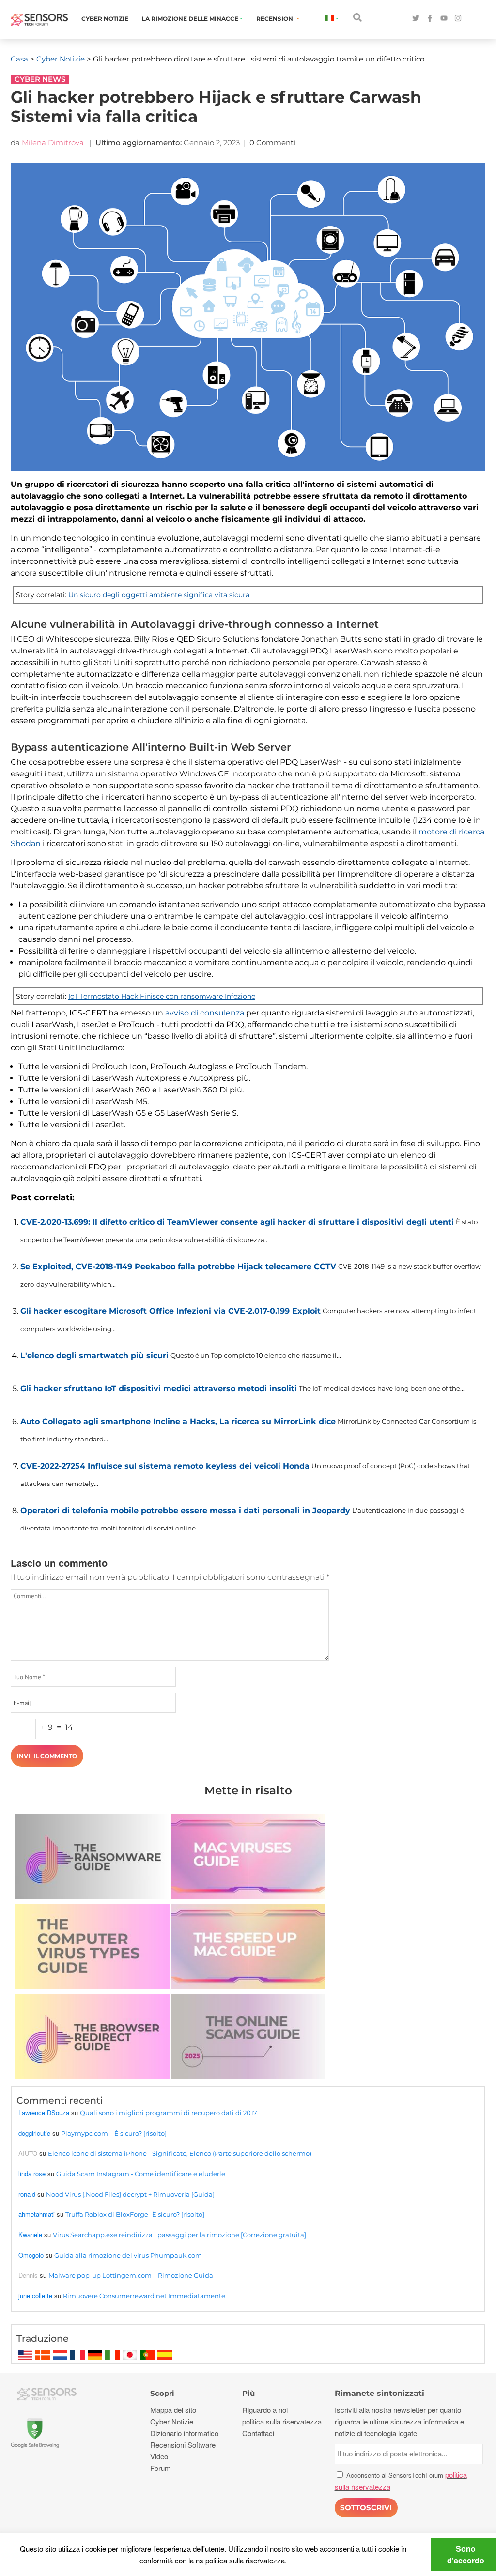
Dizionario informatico (184, 2433)
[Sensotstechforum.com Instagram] (458, 19)
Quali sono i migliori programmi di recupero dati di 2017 (169, 2113)
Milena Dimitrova (53, 143)
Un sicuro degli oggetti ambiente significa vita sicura (159, 595)
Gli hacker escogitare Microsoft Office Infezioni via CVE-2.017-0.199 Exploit (170, 1311)
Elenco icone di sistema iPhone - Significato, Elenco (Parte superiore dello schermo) (180, 2153)
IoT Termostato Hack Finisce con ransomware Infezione (162, 996)
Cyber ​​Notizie (105, 19)
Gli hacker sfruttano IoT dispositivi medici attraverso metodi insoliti (159, 1388)
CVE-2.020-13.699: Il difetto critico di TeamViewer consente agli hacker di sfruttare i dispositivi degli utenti (237, 1222)
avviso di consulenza (205, 1013)
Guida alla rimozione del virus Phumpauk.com (128, 2255)
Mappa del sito (173, 2410)
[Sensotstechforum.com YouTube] (444, 19)
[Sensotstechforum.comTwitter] (416, 19)
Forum (161, 2468)
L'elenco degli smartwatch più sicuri (94, 1356)
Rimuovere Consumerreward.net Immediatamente (144, 2296)
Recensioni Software (183, 2445)
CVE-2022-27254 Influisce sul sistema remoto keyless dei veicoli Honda (165, 1466)
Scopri (162, 2393)
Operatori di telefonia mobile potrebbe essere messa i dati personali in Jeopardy (185, 1510)
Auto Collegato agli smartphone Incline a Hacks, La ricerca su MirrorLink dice (178, 1421)
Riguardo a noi (265, 2410)
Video (159, 2456)
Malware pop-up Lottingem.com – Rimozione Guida (131, 2275)
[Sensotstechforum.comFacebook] (430, 19)
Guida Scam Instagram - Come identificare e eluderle (141, 2174)
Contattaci (258, 2433)
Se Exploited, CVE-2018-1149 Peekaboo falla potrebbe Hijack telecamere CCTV (178, 1266)
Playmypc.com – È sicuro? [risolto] (114, 2133)
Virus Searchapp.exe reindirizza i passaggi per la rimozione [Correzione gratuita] (179, 2235)
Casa (19, 59)
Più (248, 2393)
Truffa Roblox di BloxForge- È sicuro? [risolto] (135, 2214)
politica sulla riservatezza (245, 2560)
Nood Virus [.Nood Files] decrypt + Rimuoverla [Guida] (130, 2194)
